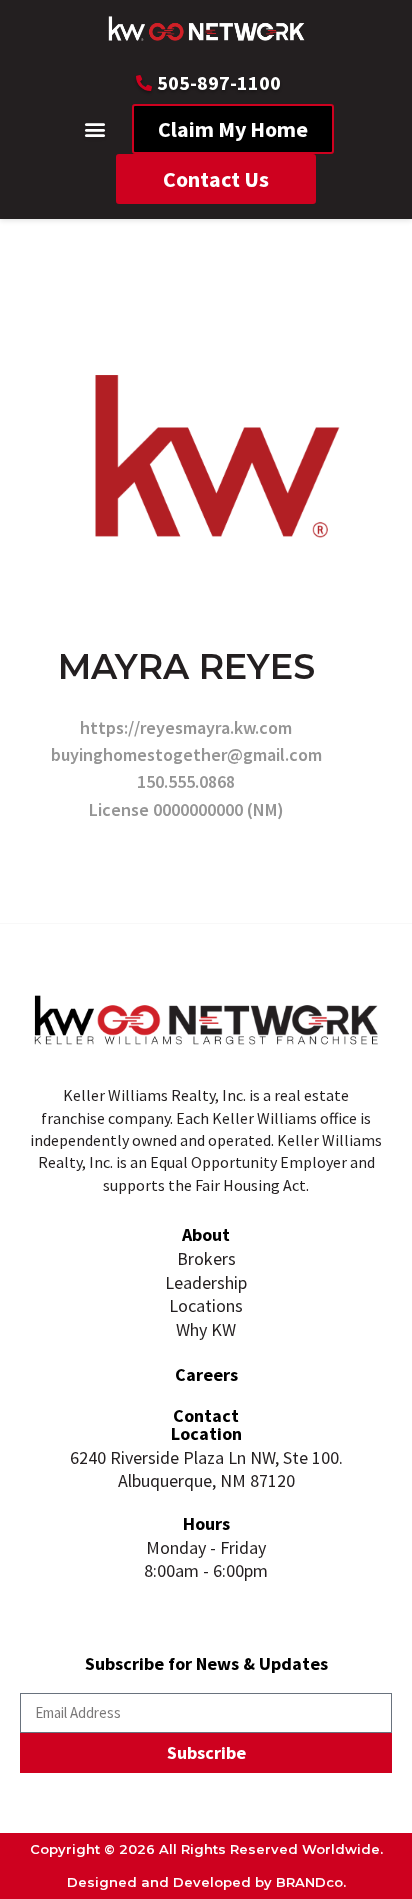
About (206, 1234)
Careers (206, 1374)
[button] (95, 129)
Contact (206, 1415)
